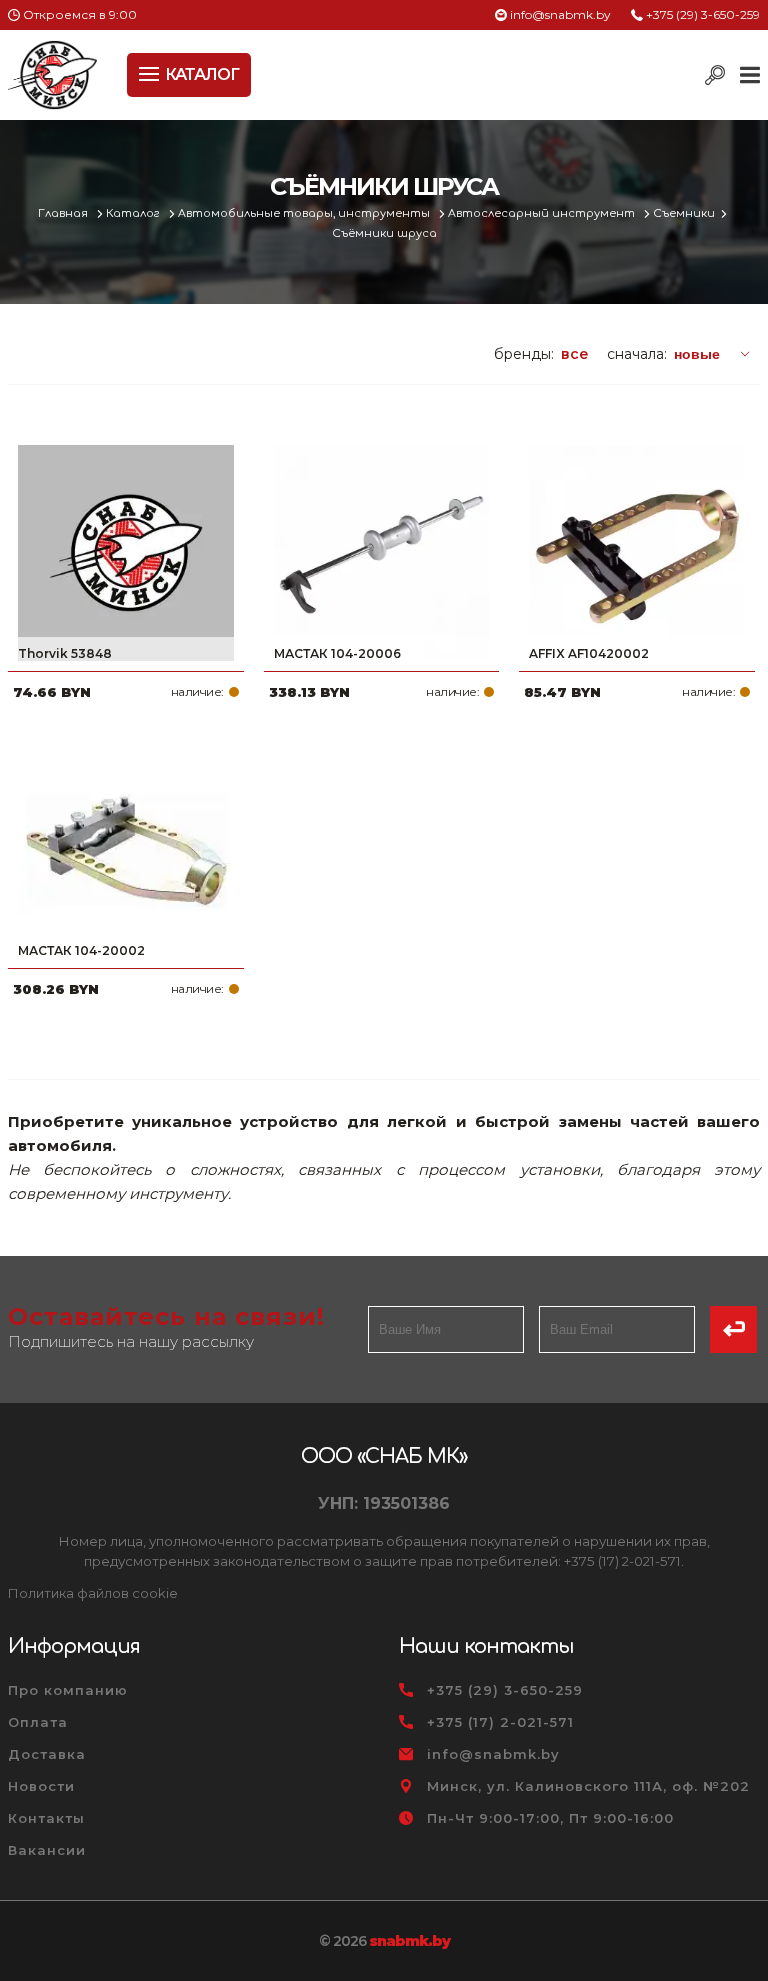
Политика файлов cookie (93, 1593)
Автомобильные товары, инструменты (305, 213)
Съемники (684, 213)
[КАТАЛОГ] (151, 72)
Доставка (47, 1754)
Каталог (134, 213)
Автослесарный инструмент (543, 213)
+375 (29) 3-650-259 (703, 14)
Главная (64, 213)
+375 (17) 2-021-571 (500, 1722)
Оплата (38, 1722)
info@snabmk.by (560, 14)
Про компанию (68, 1690)
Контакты (46, 1818)
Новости (41, 1786)
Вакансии (47, 1850)
